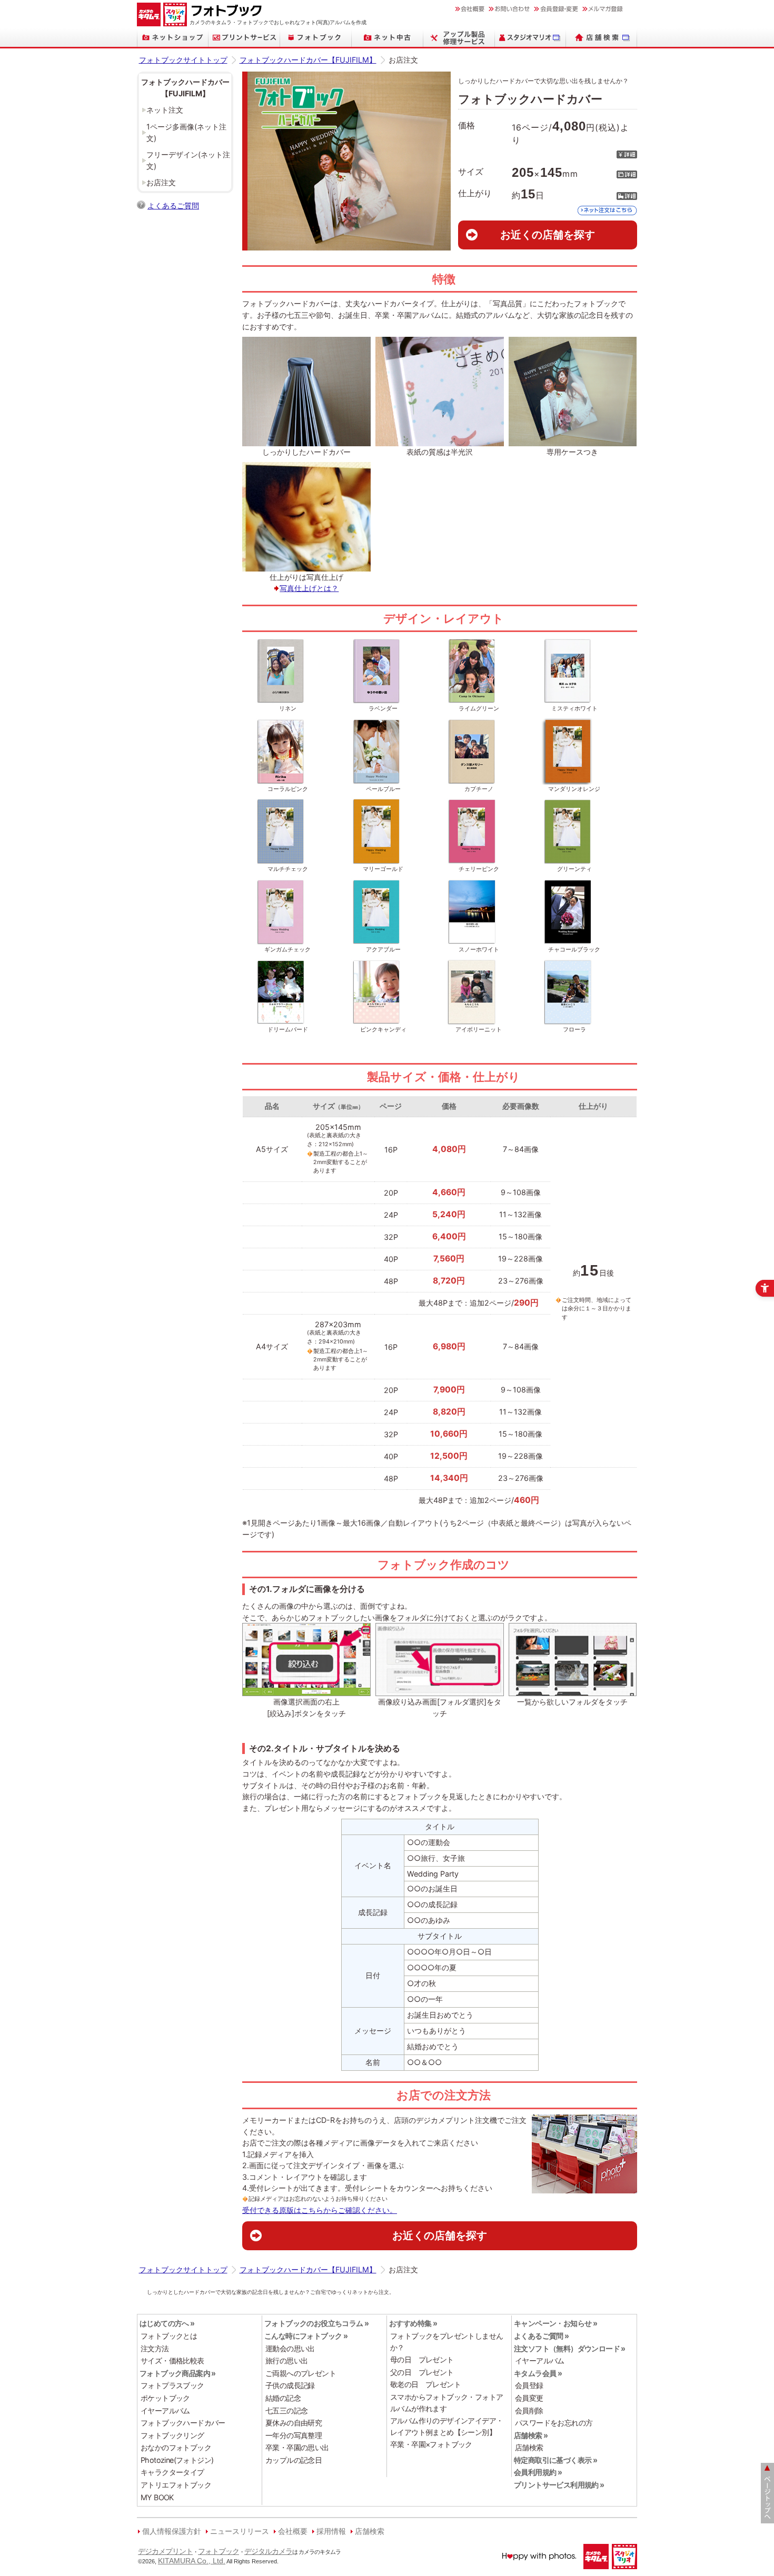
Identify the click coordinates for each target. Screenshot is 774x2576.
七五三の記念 (286, 2410)
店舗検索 (529, 2447)
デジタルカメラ (268, 2551)
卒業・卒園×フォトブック (431, 2444)
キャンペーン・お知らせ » (555, 2323)
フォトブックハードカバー (183, 2423)
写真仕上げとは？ (309, 588)
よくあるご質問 (173, 206)
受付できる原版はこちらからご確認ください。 (320, 2210)
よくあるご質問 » (542, 2336)
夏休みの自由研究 (294, 2423)
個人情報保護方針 (172, 2531)
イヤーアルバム (165, 2410)
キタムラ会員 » (538, 2373)
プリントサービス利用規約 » (559, 2485)
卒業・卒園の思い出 (297, 2447)
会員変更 (529, 2398)
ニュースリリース (240, 2531)
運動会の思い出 (290, 2348)
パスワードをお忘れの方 (554, 2423)
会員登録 (529, 2385)
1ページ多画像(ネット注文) (186, 132)
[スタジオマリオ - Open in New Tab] (530, 38)
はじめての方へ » (167, 2323)
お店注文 (161, 182)
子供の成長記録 (290, 2385)
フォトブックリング (172, 2435)
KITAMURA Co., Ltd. (192, 2561)
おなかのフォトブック (176, 2447)
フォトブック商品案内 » (178, 2373)
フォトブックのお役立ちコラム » (316, 2323)
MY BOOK (157, 2497)
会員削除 (529, 2410)
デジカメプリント (165, 2551)
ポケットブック (165, 2398)
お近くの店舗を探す (548, 234)
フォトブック (219, 2551)
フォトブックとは (169, 2336)
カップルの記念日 (294, 2460)
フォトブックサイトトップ (183, 60)
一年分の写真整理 (294, 2435)
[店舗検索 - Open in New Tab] (602, 38)
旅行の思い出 (286, 2361)
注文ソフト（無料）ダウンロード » (570, 2348)
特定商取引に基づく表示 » (555, 2460)
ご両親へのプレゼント (301, 2373)
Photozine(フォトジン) (177, 2460)
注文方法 (155, 2348)
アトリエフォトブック (176, 2485)
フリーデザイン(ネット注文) (188, 160)
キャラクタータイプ (172, 2472)
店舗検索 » (531, 2435)
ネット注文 (165, 110)
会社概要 (293, 2531)
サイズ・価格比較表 (172, 2361)
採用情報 (331, 2531)
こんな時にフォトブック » (306, 2336)
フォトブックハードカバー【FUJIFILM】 (308, 60)
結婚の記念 (283, 2398)
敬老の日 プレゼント (425, 2384)
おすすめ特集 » (413, 2323)
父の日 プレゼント (422, 2372)
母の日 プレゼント (422, 2359)
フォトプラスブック (172, 2385)
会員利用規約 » (538, 2472)
